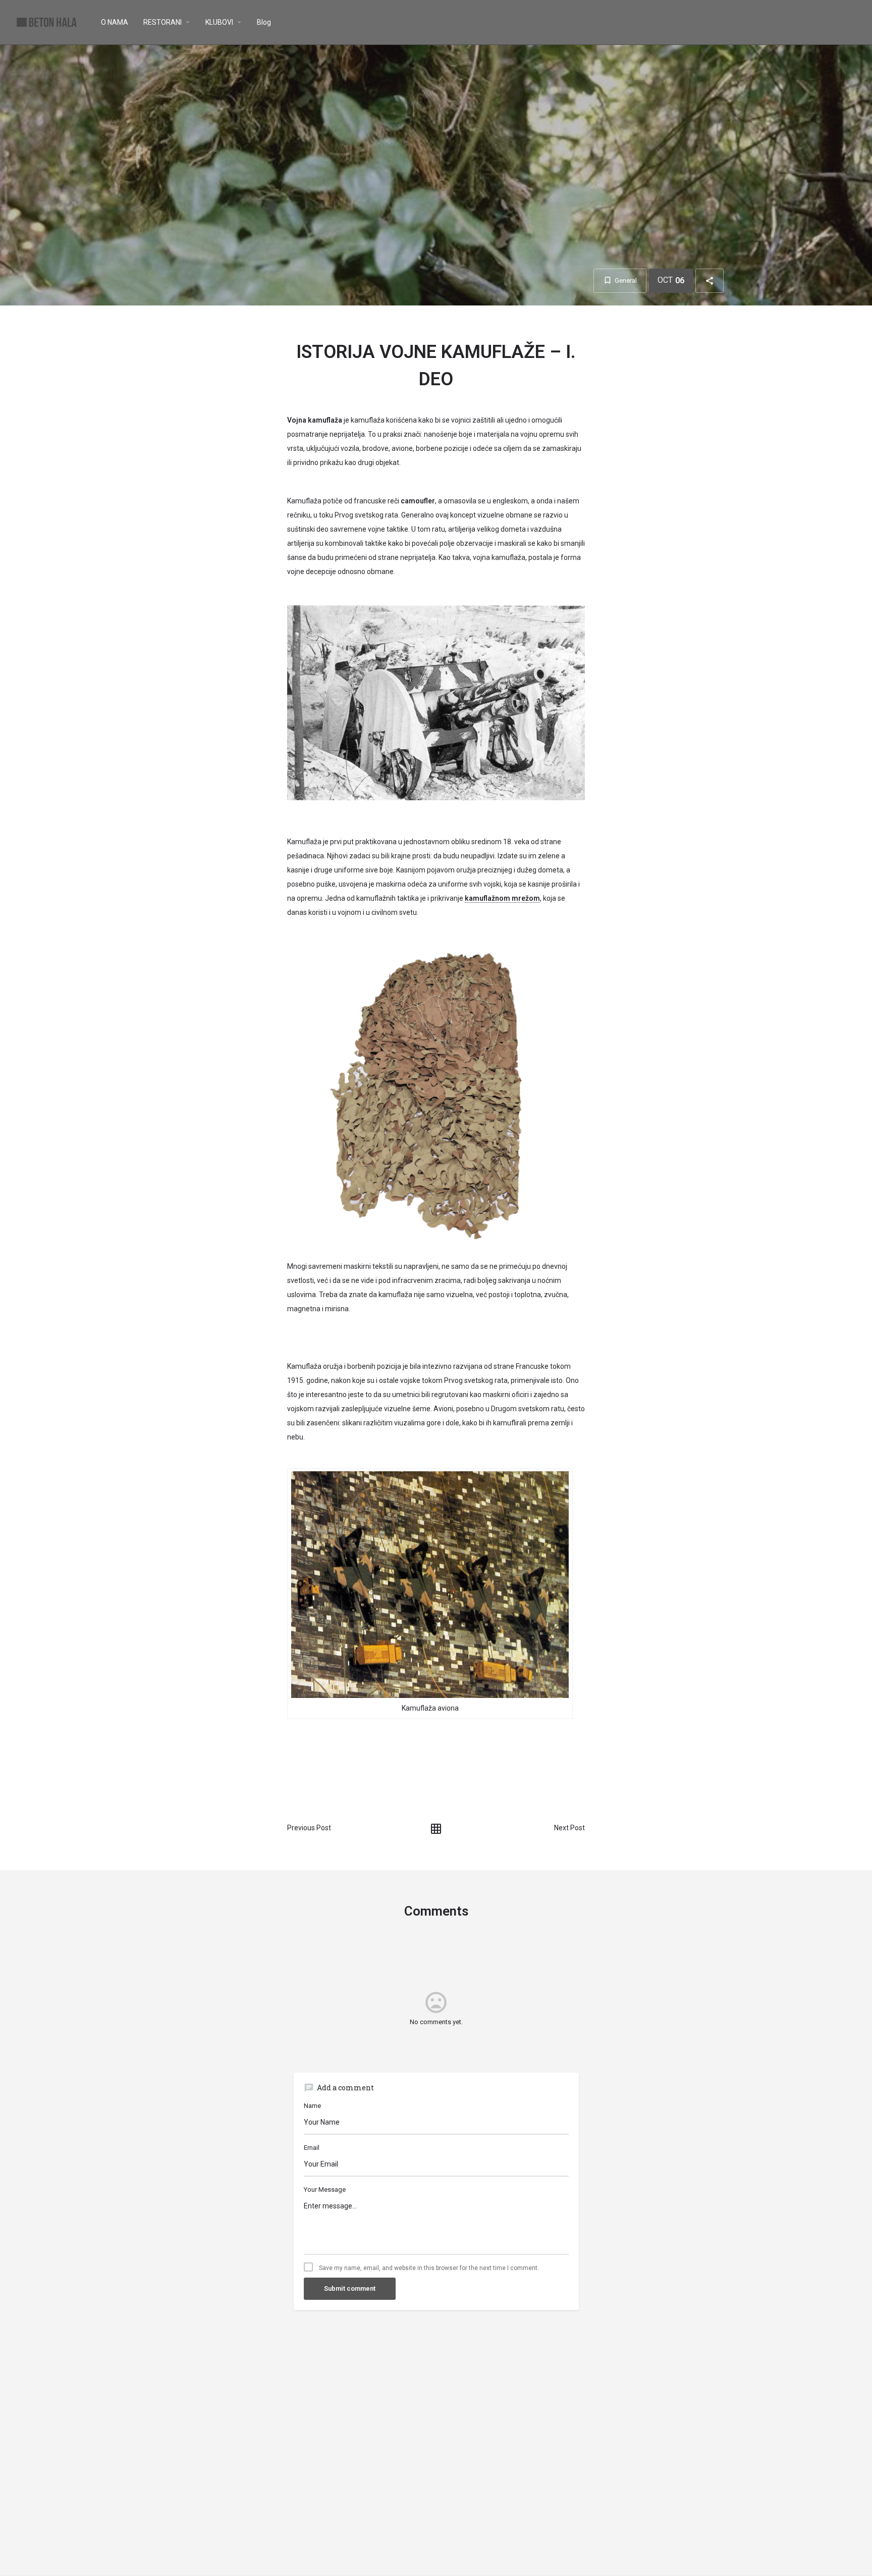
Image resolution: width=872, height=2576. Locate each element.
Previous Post (309, 1828)
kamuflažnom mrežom (502, 898)
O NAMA (115, 22)
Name (312, 2106)
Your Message (325, 2189)
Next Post (569, 1828)
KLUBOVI (219, 22)
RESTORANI (162, 22)
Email (312, 2148)
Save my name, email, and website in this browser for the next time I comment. (429, 2268)
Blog (264, 22)
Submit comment (350, 2288)
